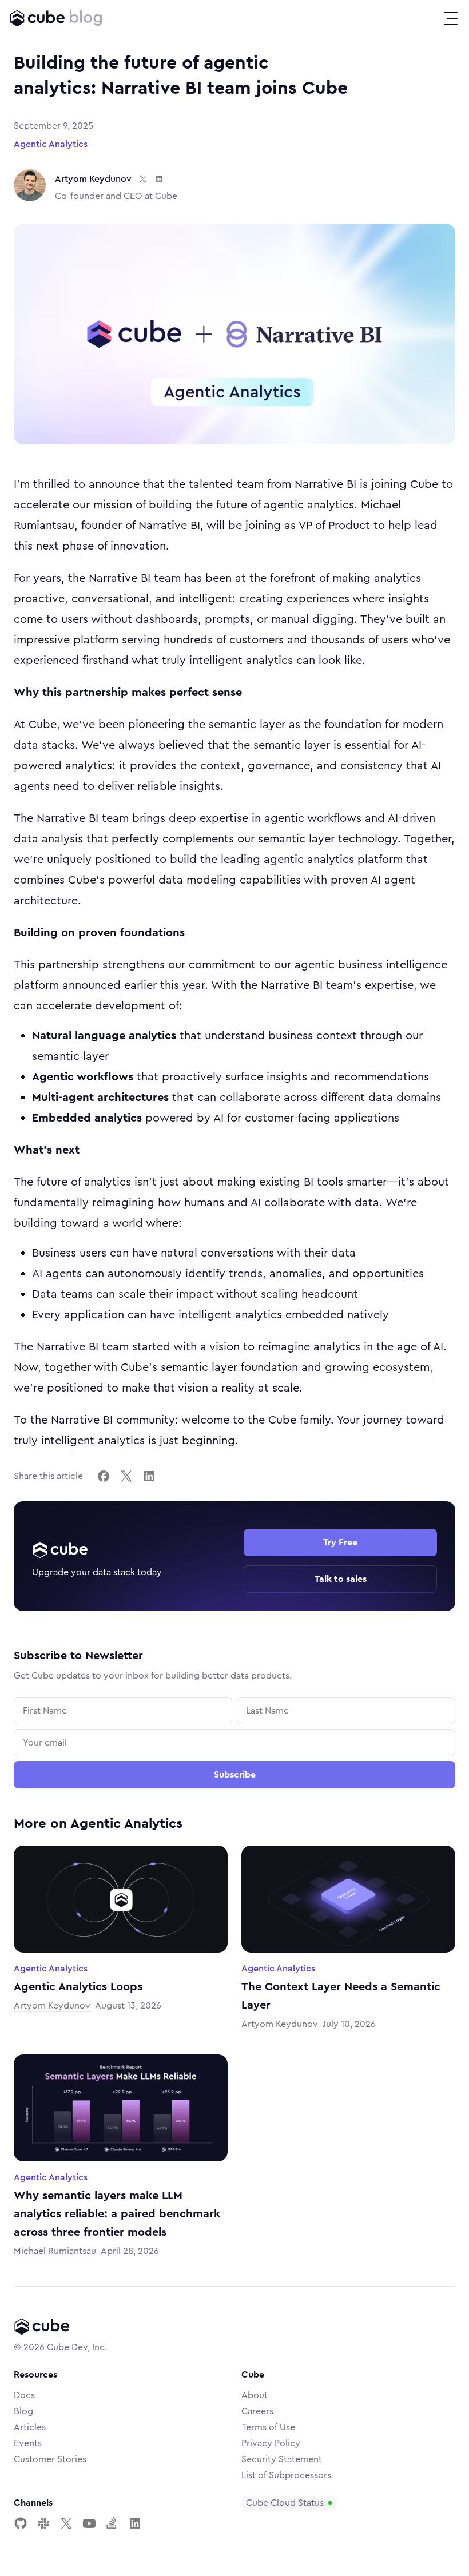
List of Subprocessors (286, 2475)
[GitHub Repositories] (21, 2523)
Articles (30, 2427)
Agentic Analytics (51, 144)
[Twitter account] (66, 2523)
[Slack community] (43, 2523)
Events (28, 2443)
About (255, 2395)
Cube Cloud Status (285, 2503)
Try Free (340, 1543)
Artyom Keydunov (93, 179)
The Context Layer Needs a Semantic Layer (341, 1996)
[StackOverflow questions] (112, 2523)
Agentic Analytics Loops (78, 1987)
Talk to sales (341, 1579)
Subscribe (235, 1775)
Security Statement (282, 2459)
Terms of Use (268, 2427)
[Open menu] (451, 18)
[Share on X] (126, 1476)
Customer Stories (50, 2459)
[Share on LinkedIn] (149, 1476)
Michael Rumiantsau (55, 2251)
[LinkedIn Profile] (135, 2523)
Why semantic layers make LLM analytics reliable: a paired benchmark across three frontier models (117, 2214)
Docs (24, 2395)
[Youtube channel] (89, 2523)
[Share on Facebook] (104, 1476)
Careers (257, 2411)
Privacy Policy (271, 2443)
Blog (23, 2411)
